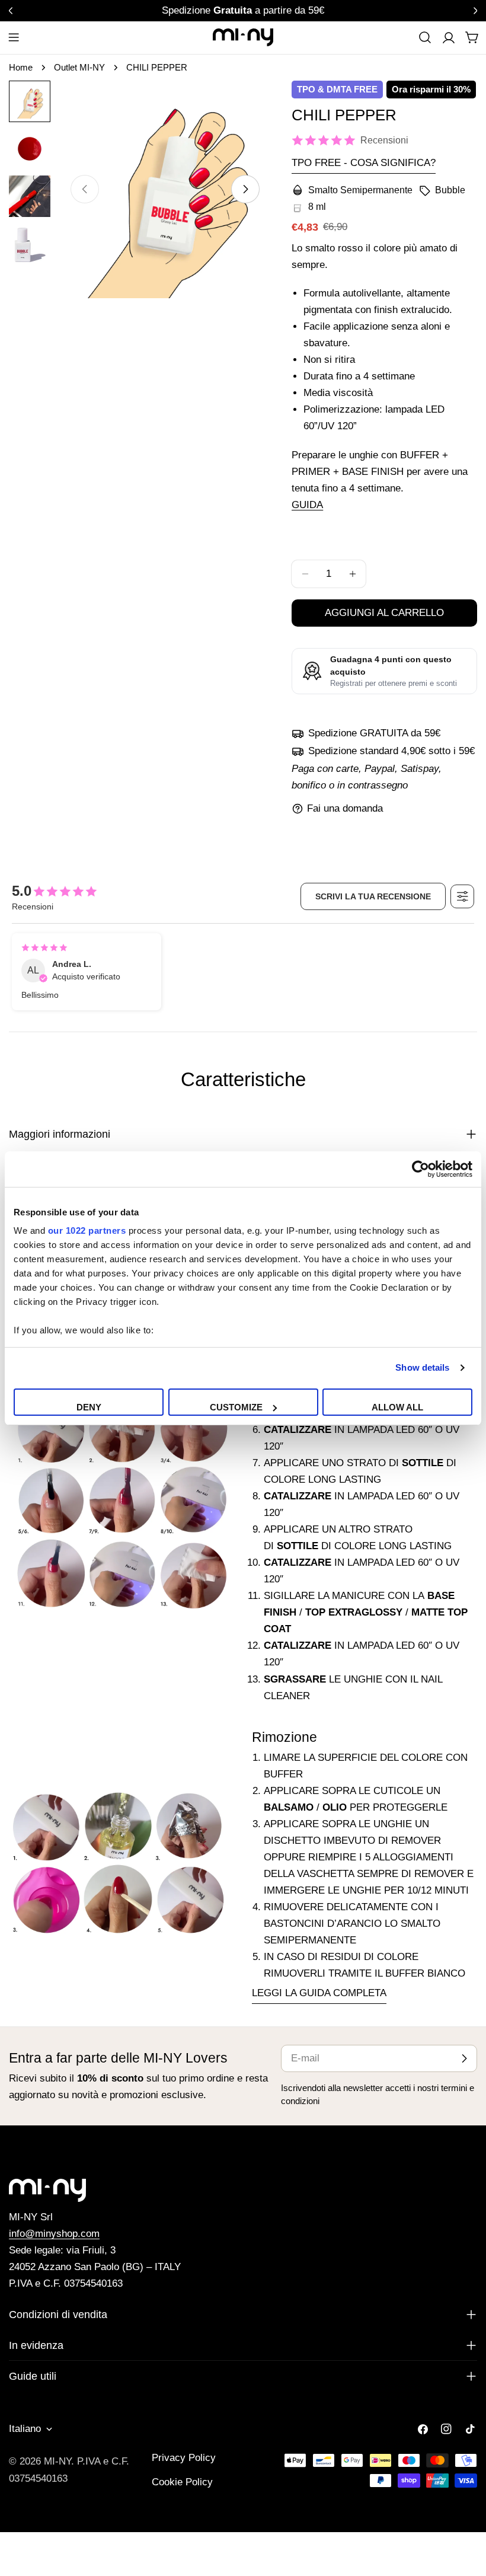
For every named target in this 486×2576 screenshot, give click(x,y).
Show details (422, 1367)
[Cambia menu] (14, 37)
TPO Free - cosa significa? (364, 163)
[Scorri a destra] (245, 189)
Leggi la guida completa (319, 1993)
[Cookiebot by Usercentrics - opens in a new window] (421, 1169)
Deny (89, 1407)
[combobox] (425, 37)
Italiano (25, 2429)
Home (21, 67)
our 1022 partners (87, 1230)
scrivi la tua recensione (373, 896)
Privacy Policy (184, 2458)
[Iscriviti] (464, 2058)
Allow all (397, 1407)
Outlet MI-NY (79, 67)
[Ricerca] (425, 37)
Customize (236, 1407)
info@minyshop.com (54, 2234)
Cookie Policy (182, 2482)
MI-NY (57, 2461)
